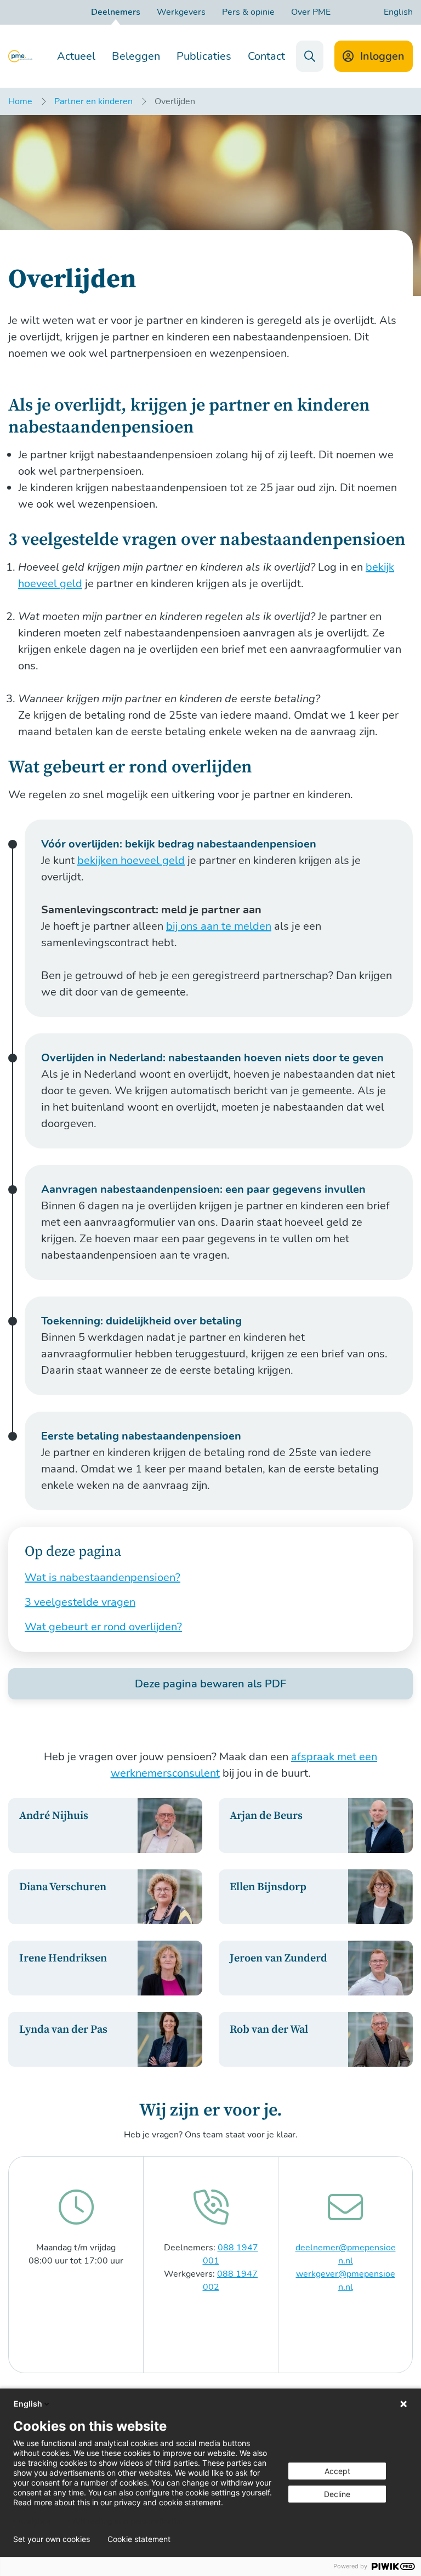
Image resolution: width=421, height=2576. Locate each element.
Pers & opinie (248, 12)
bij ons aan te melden (219, 926)
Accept (337, 2471)
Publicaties (204, 56)
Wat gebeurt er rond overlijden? (103, 1627)
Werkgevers (181, 12)
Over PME (311, 12)
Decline (337, 2494)
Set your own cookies (52, 2539)
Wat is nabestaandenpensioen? (103, 1577)
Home (20, 101)
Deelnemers (116, 12)
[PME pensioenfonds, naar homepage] (20, 56)
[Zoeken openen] (310, 56)
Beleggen (136, 56)
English (398, 12)
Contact (266, 56)
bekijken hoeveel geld (131, 860)
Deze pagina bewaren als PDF (210, 1684)
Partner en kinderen (93, 101)
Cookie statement (139, 2539)
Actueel (76, 56)
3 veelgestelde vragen (80, 1602)
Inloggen (382, 56)
